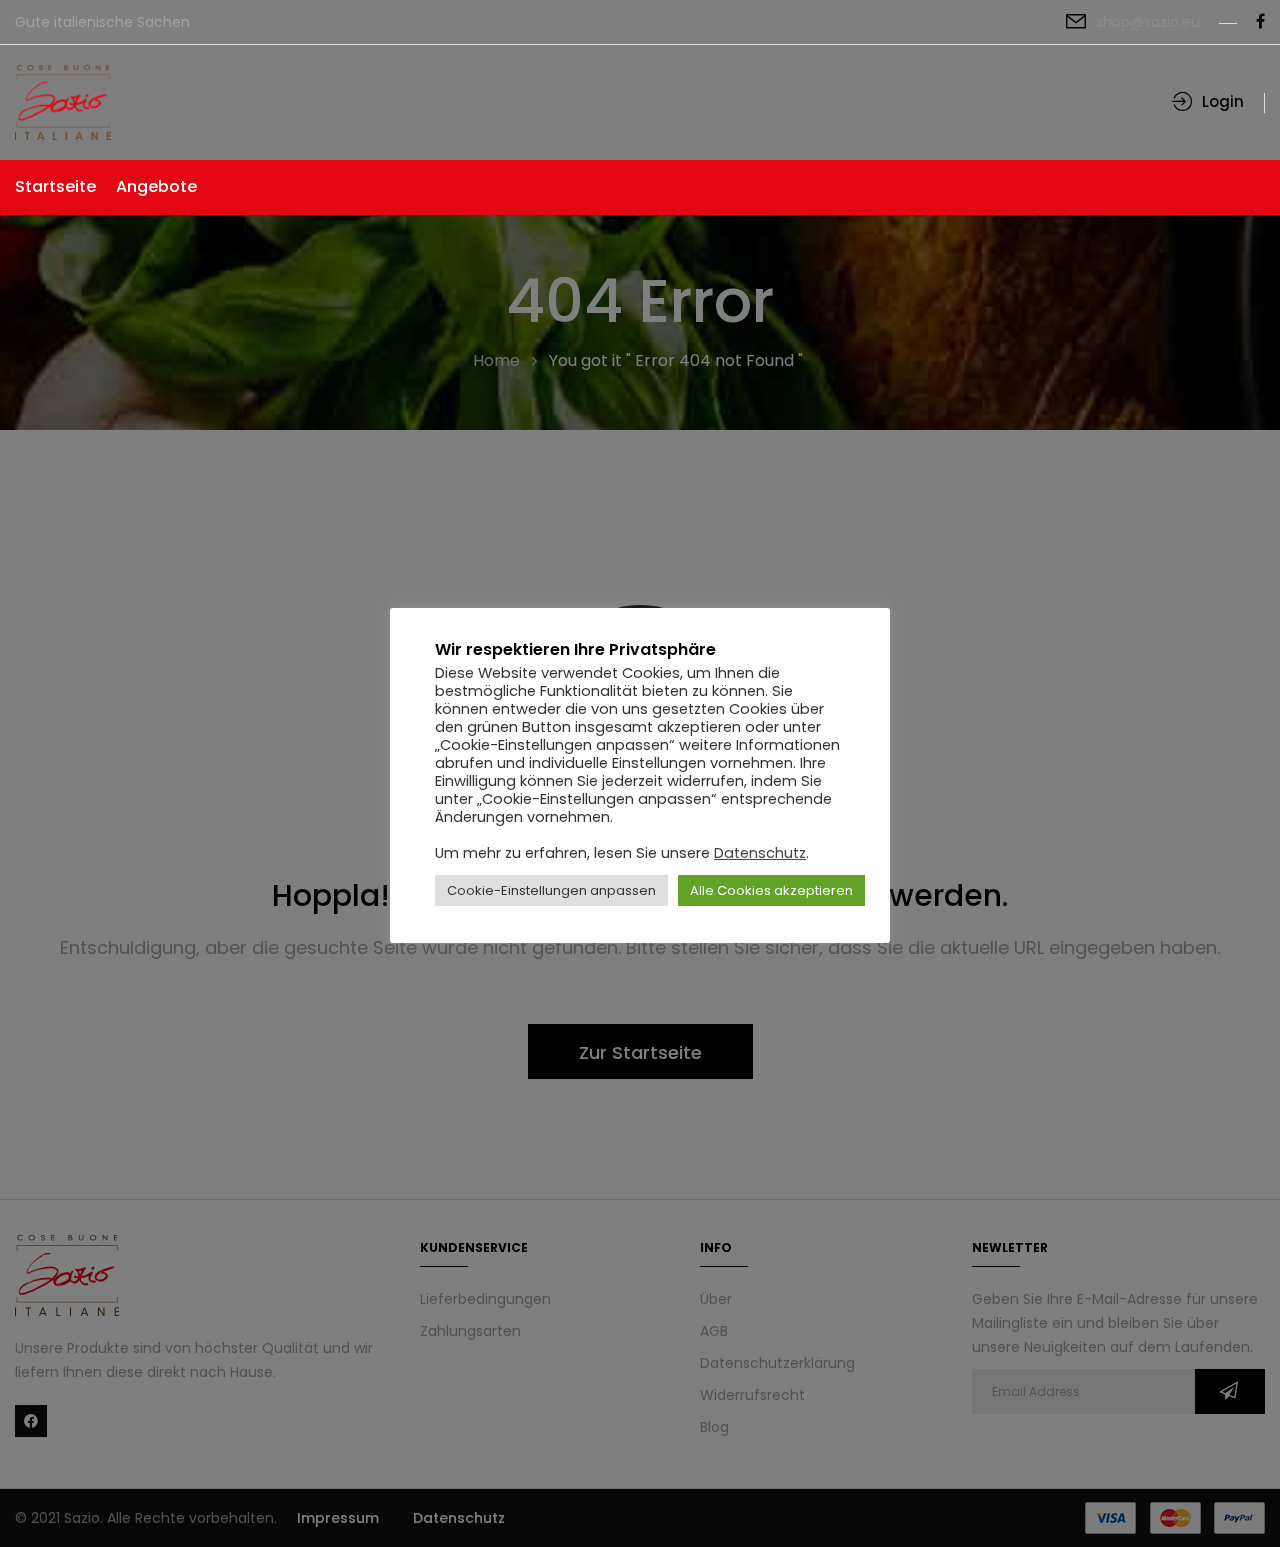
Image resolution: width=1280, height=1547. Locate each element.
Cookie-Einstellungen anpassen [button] (551, 890)
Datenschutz (760, 853)
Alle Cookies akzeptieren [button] (771, 890)
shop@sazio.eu (1148, 22)
